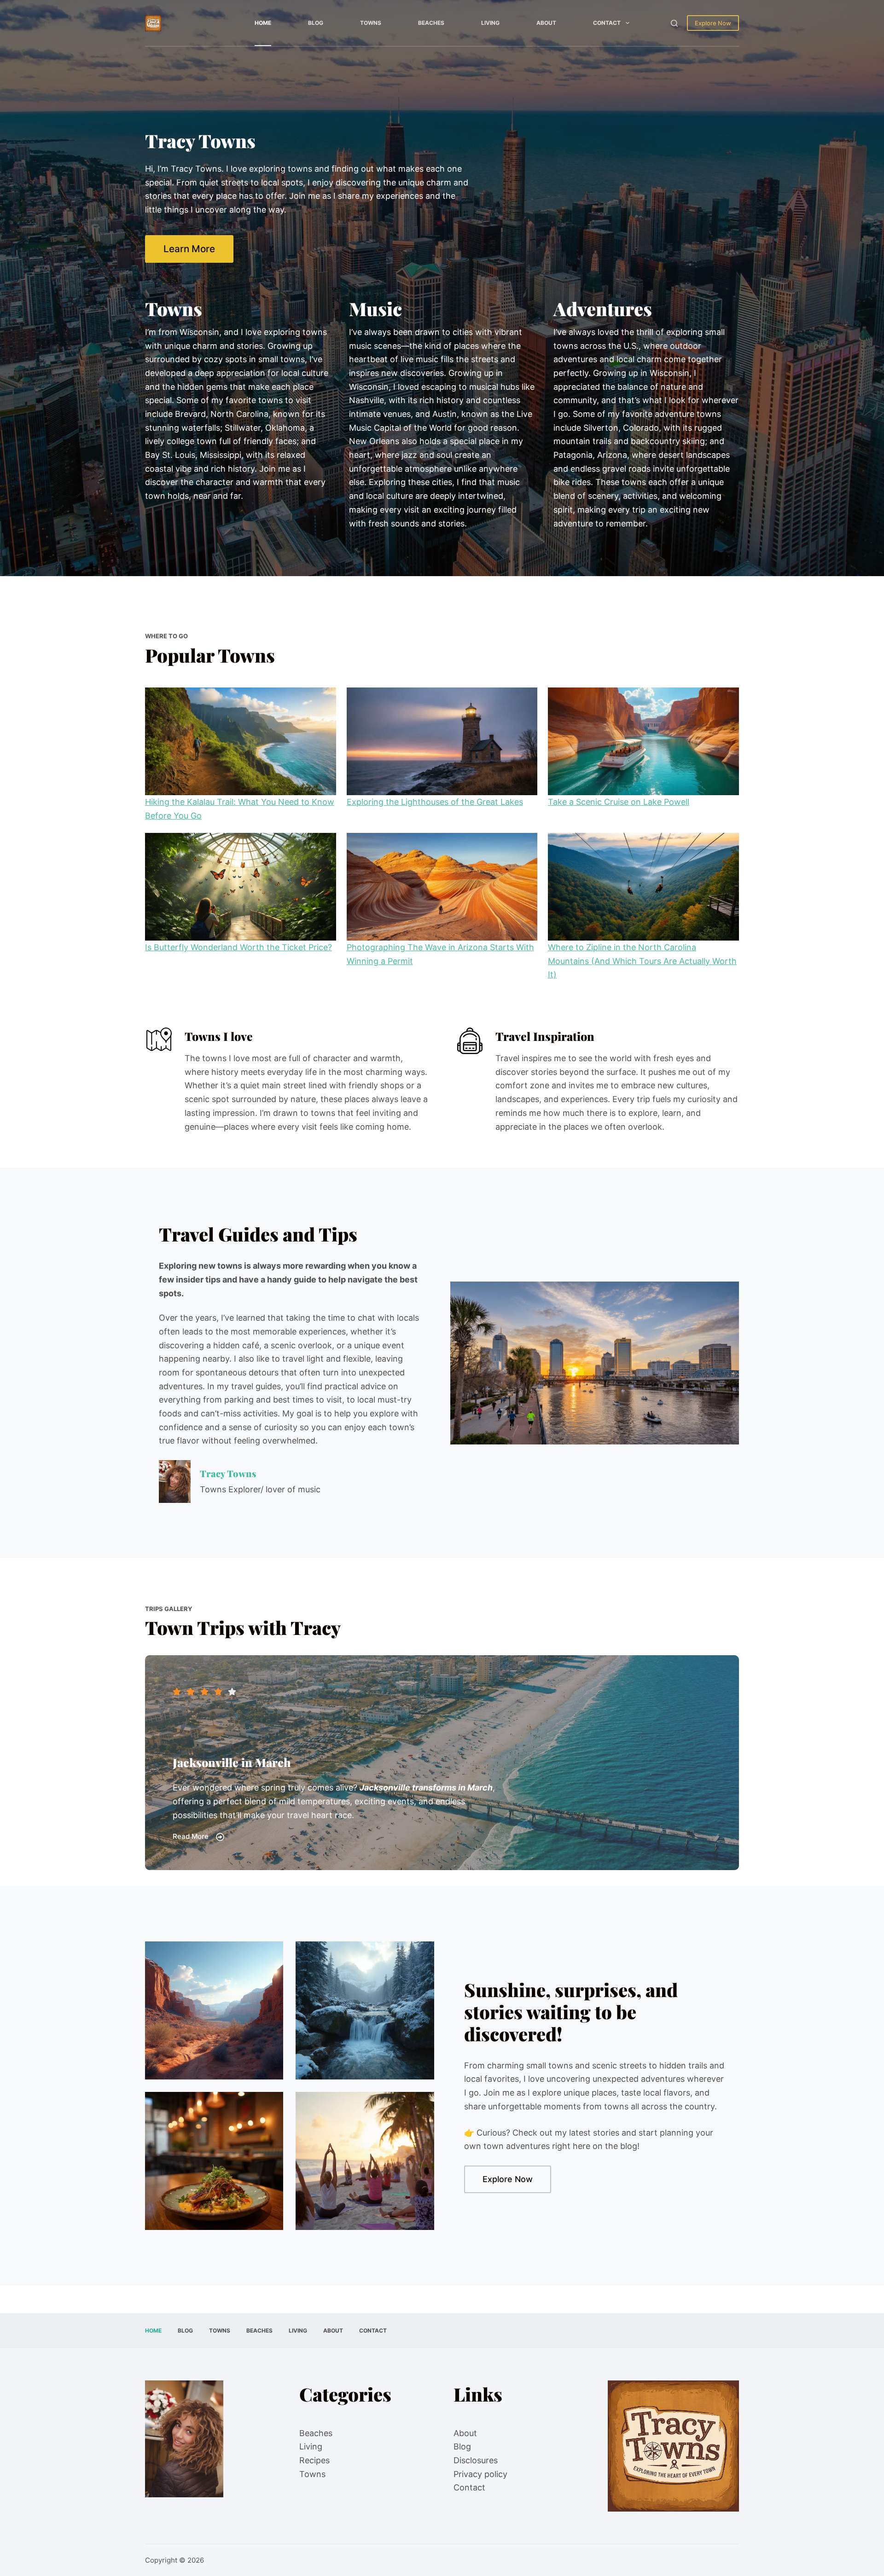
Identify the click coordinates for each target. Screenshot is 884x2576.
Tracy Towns (228, 1473)
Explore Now (713, 23)
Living (490, 23)
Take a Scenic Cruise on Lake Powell (619, 802)
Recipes (314, 2460)
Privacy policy (480, 2474)
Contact (607, 23)
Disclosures (476, 2460)
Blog (316, 23)
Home (263, 23)
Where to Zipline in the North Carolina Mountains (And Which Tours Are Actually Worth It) (642, 961)
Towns (371, 23)
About (546, 23)
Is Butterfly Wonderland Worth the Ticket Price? (238, 947)
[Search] (674, 23)
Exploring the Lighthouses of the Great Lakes (435, 802)
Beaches (431, 23)
